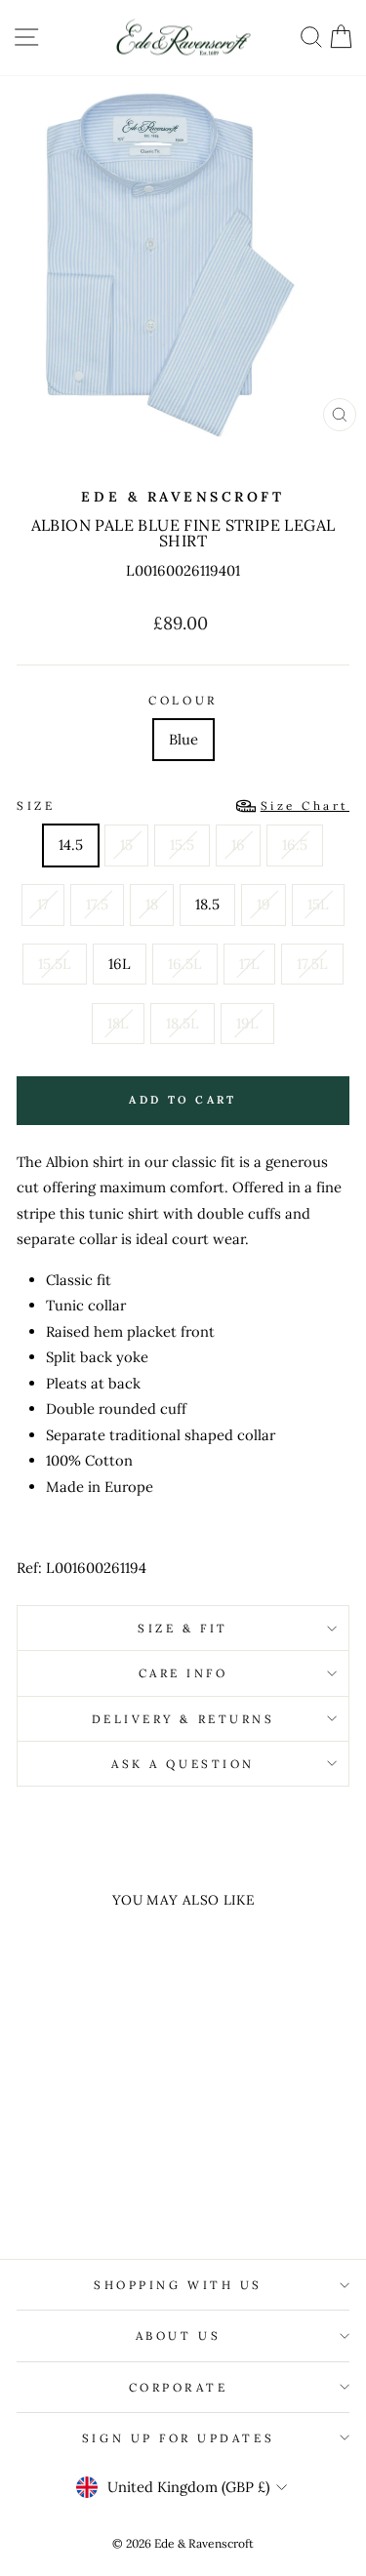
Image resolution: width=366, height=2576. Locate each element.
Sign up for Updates (178, 2438)
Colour (183, 700)
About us (178, 2335)
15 (126, 845)
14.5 (71, 845)
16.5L (185, 964)
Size (183, 805)
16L (120, 964)
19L (247, 1023)
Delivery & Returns (183, 1719)
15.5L (55, 964)
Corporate (179, 2387)
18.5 (207, 904)
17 (43, 904)
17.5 (97, 904)
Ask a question (183, 1764)
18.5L (183, 1023)
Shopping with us (178, 2285)
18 (152, 904)
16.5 (295, 845)
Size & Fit (183, 1628)
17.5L (312, 964)
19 (264, 904)
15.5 (182, 845)
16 (238, 845)
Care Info (183, 1673)
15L (318, 904)
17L (249, 964)
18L (118, 1023)
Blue (183, 739)
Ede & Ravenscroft (183, 497)
